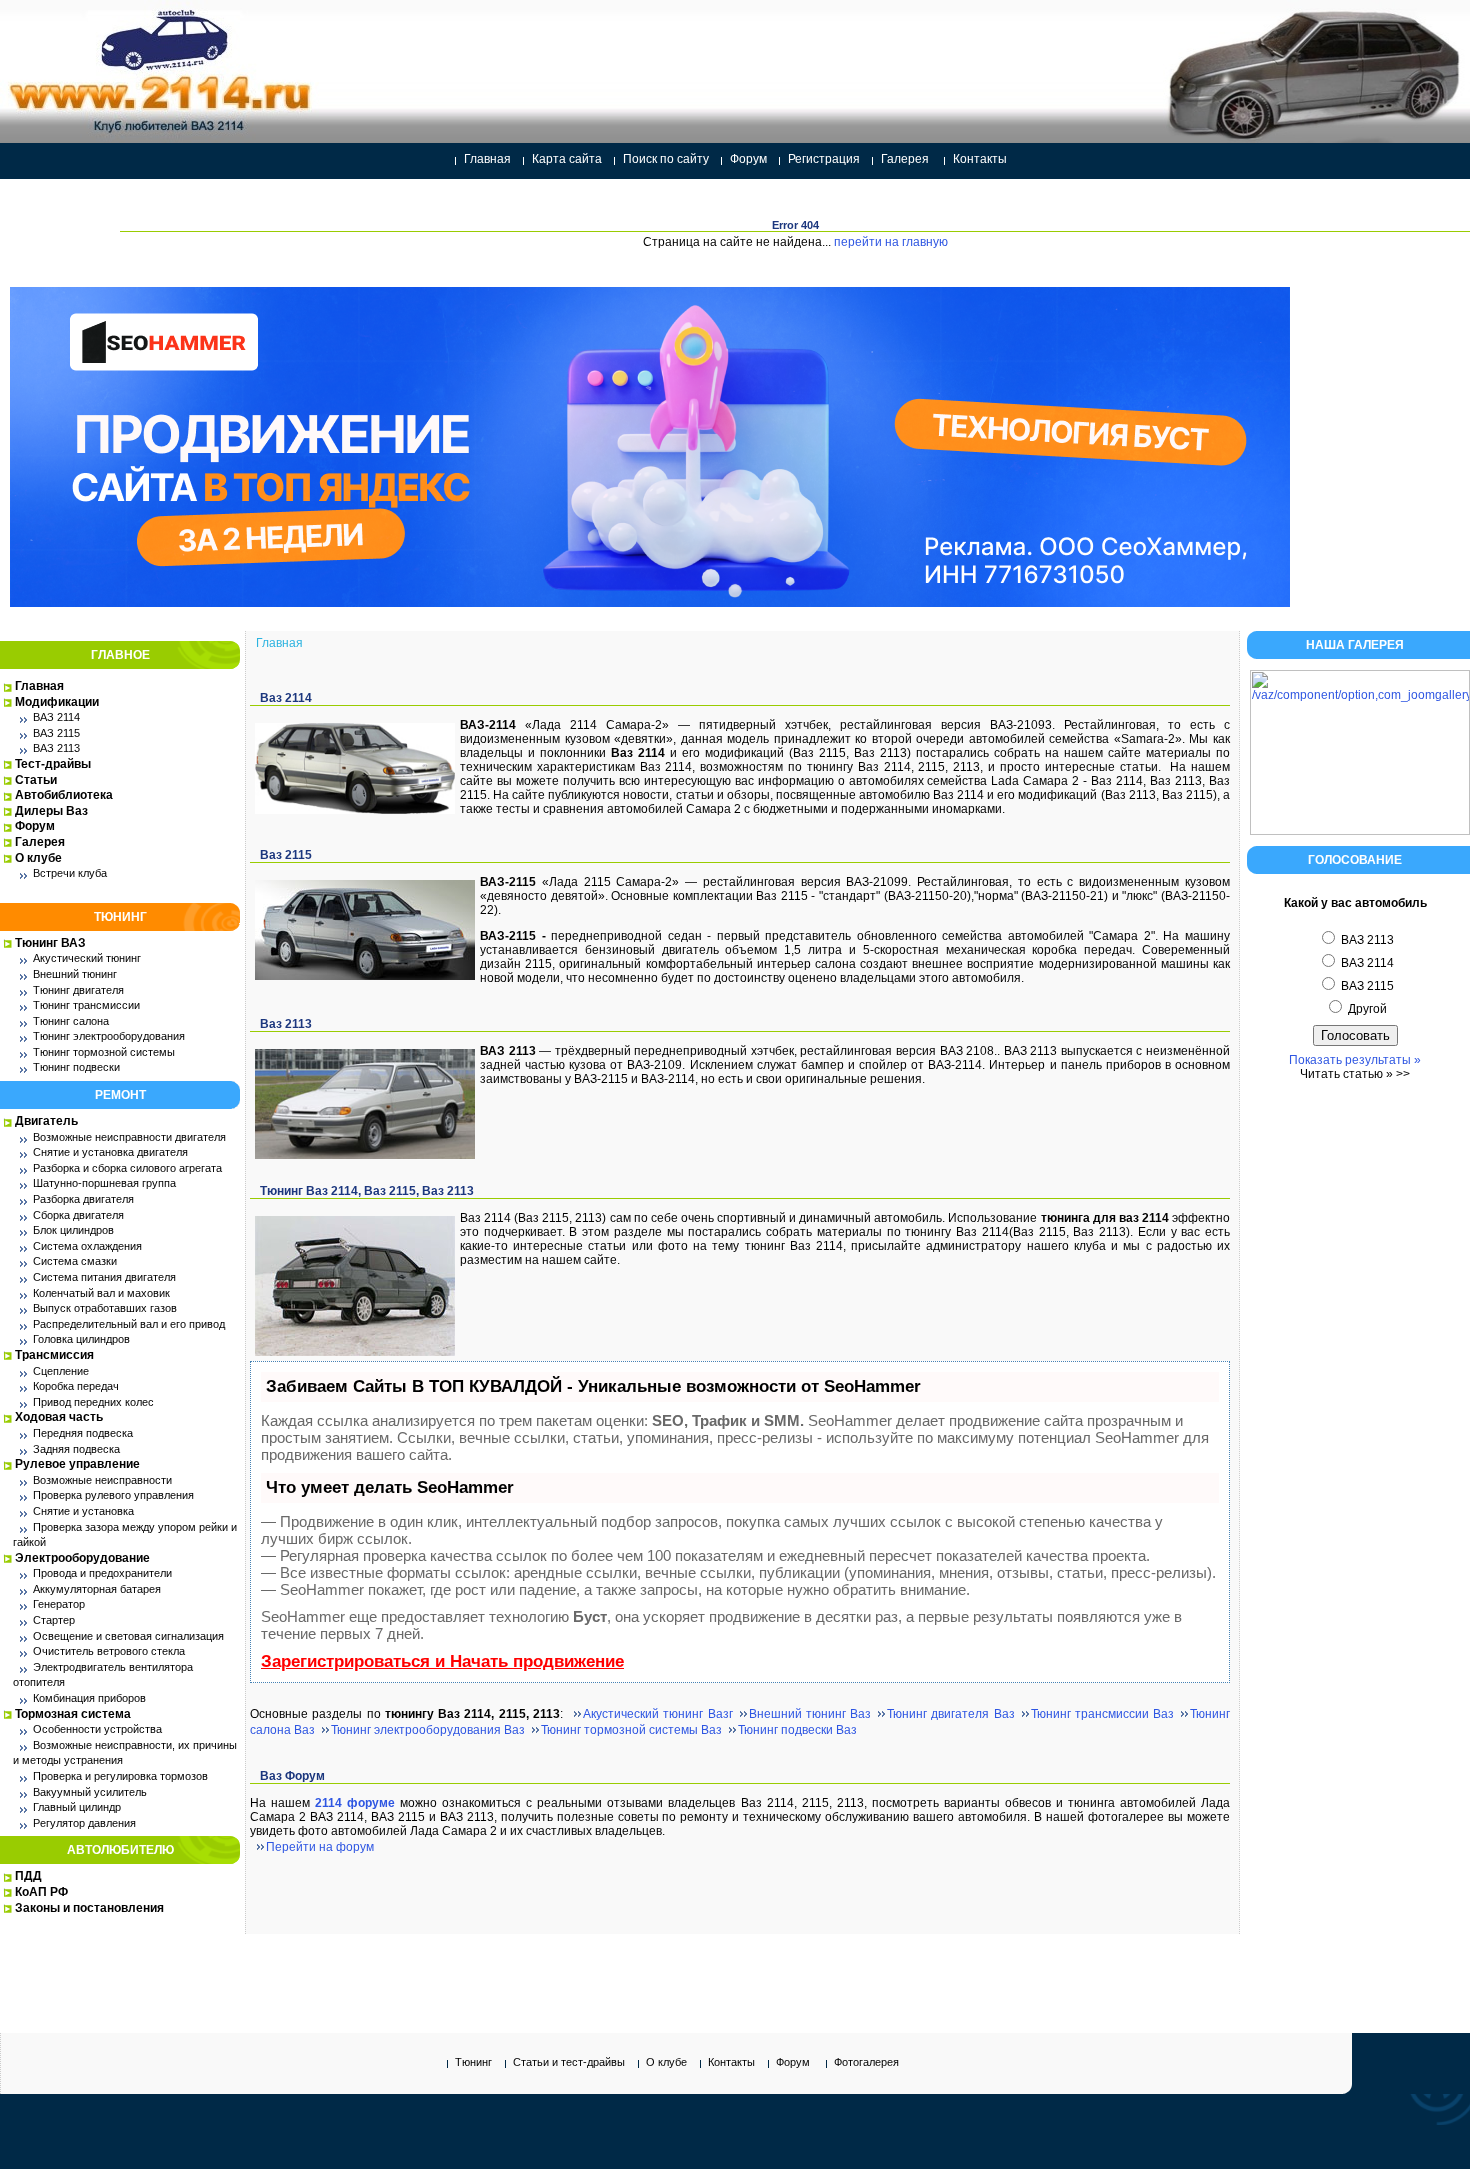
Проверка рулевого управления (113, 1495)
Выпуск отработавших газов (105, 1308)
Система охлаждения (87, 1246)
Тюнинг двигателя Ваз (951, 1714)
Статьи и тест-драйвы (569, 2062)
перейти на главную (891, 242)
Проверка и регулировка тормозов (120, 1776)
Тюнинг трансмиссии (86, 1005)
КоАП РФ (41, 1892)
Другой (1366, 1009)
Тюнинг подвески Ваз (797, 1730)
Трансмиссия (54, 1355)
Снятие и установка (83, 1511)
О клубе (38, 858)
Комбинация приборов (89, 1698)
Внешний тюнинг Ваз (810, 1714)
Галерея (905, 159)
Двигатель (46, 1121)
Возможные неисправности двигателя (129, 1137)
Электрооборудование (82, 1558)
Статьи (36, 780)
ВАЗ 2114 (56, 717)
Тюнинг (473, 2062)
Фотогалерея (866, 2062)
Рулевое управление (77, 1464)
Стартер (54, 1620)
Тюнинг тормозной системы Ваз (631, 1730)
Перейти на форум (320, 1847)
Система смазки (75, 1261)
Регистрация (824, 159)
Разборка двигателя (83, 1199)
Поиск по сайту (666, 159)
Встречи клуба (70, 873)
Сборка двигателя (78, 1215)
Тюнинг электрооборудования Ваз (428, 1730)
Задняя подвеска (76, 1449)
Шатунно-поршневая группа (104, 1183)
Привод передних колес (93, 1402)
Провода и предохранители (102, 1573)
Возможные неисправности (102, 1480)
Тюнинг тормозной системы (104, 1052)
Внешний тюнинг (75, 974)
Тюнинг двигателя (78, 990)
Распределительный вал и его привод (129, 1324)
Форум (748, 159)
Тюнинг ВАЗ (50, 943)
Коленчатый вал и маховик (101, 1293)
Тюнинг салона (71, 1021)
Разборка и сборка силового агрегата (127, 1168)
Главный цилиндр (77, 1807)
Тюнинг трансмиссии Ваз (1103, 1714)
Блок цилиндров (73, 1230)
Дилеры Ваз (51, 811)
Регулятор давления (84, 1823)
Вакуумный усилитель (90, 1792)
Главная (487, 159)
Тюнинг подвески (76, 1067)
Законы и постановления (89, 1908)
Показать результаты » (1355, 1060)
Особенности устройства (97, 1729)
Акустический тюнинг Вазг (658, 1714)
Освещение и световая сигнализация (128, 1636)
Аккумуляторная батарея (97, 1589)
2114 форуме (355, 1803)
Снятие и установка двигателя (110, 1152)
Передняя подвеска (83, 1433)
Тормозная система (73, 1714)
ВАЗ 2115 (56, 733)
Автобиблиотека (64, 795)
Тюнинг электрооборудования (109, 1036)
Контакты (980, 159)
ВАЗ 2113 (56, 748)
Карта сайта (567, 159)
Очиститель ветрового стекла (109, 1651)
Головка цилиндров (81, 1339)
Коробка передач (76, 1386)
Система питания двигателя (104, 1277)
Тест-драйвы (53, 764)
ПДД (28, 1876)
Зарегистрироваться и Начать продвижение (442, 1661)
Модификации (57, 702)
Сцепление (61, 1371)
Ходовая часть (59, 1417)
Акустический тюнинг (87, 958)
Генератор (59, 1604)
